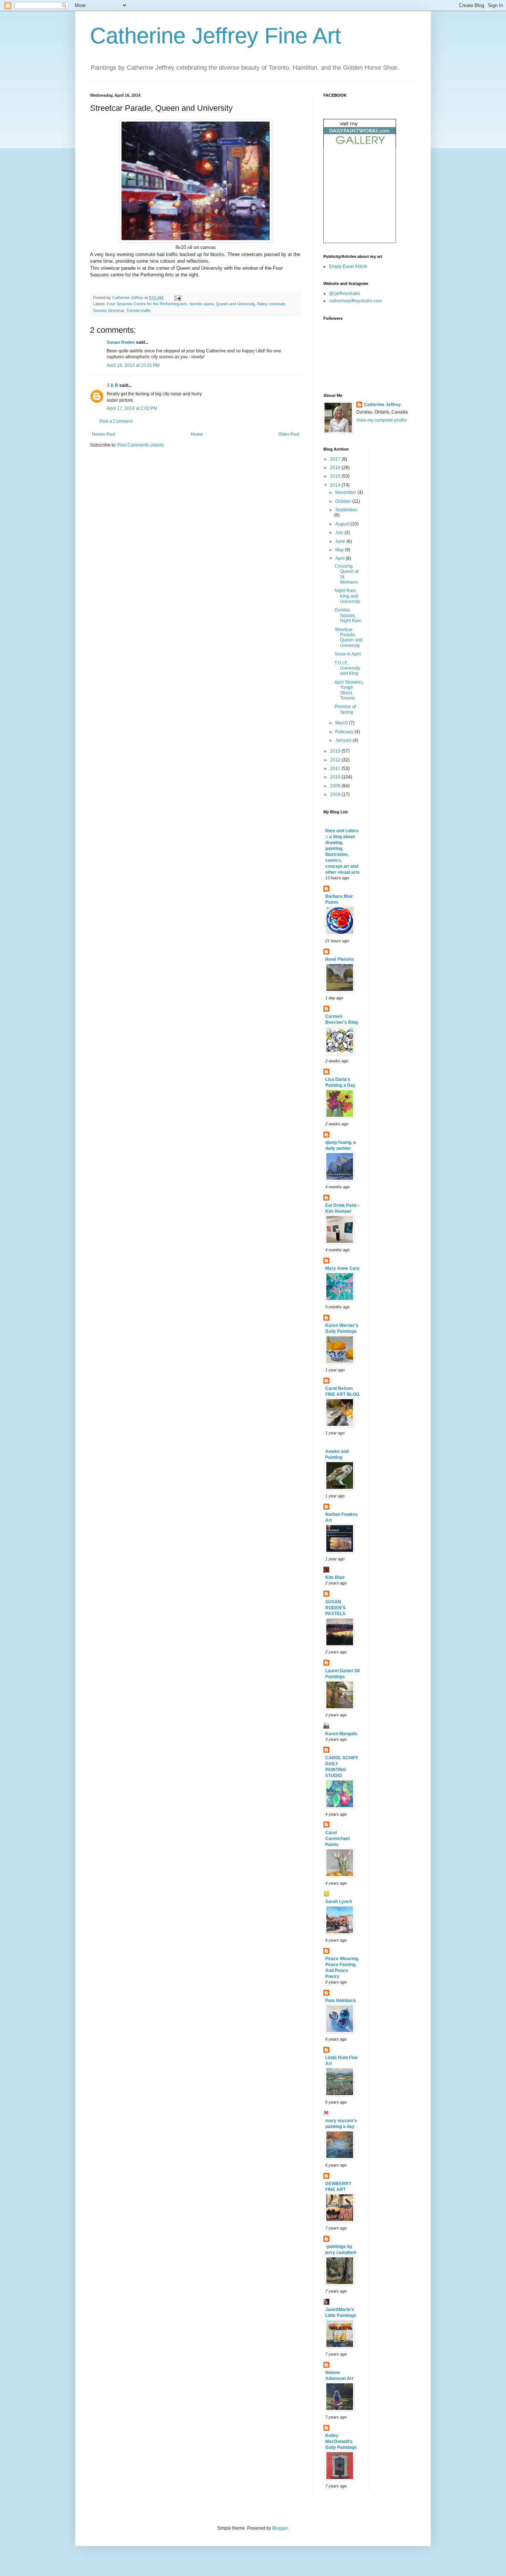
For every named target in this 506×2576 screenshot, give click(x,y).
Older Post (289, 434)
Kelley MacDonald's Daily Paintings (341, 2441)
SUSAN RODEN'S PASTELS (335, 1608)
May (340, 550)
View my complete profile (382, 420)
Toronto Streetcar (109, 311)
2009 (336, 786)
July (340, 532)
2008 (336, 794)
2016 (336, 468)
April (340, 558)
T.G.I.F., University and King (347, 668)
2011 (336, 769)
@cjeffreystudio (344, 293)
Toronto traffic (139, 311)
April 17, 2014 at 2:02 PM (132, 408)
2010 (336, 777)
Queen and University (235, 304)
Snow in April (348, 654)
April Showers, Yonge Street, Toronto (349, 690)
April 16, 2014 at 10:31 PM (133, 365)
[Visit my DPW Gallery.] (360, 146)
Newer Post (104, 434)
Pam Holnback (341, 2001)
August (343, 524)
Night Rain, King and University (347, 596)
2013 (336, 751)
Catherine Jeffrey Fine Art (216, 36)
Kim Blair (335, 1577)
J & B (112, 385)
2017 (336, 459)
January (344, 740)
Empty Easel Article (348, 266)
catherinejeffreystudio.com (355, 301)
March (342, 723)
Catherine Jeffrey (382, 405)
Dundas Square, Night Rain (348, 615)
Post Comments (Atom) (141, 445)
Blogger (280, 2528)
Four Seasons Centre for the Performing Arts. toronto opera (160, 304)
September (346, 510)
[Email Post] (177, 298)
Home (197, 434)
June (341, 541)
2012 (336, 760)
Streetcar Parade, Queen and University (349, 638)
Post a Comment (116, 421)
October (344, 501)
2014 (336, 485)
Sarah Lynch (339, 1902)
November (346, 492)
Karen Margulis (341, 1734)
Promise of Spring (345, 709)
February (345, 732)
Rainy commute (271, 304)
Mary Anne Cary (342, 1268)
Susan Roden (121, 342)
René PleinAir (340, 959)
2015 (336, 476)
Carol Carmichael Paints (337, 1839)
